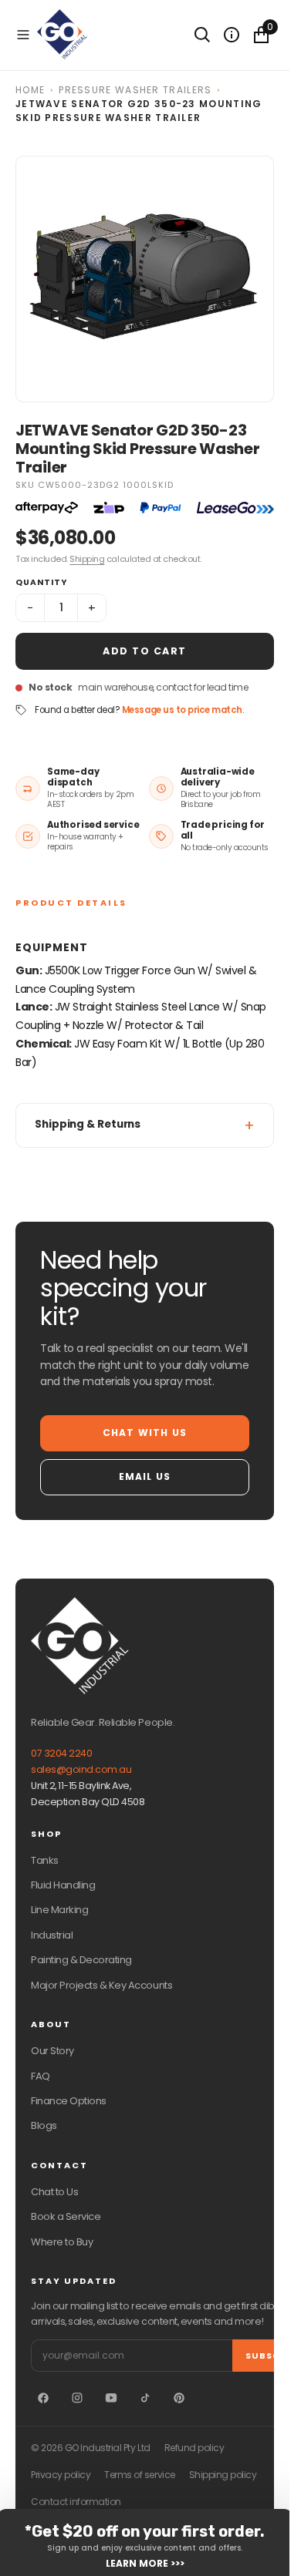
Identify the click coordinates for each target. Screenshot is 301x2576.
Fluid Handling (63, 1885)
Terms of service (139, 2475)
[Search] (202, 35)
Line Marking (59, 1910)
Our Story (52, 2051)
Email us (145, 1476)
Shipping (87, 559)
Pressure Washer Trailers (135, 90)
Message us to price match (182, 710)
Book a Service (66, 2216)
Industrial (52, 1935)
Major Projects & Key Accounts (101, 1985)
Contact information (76, 2502)
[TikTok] (145, 2398)
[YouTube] (111, 2398)
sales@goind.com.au (81, 1769)
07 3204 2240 (61, 1753)
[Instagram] (77, 2398)
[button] (23, 35)
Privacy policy (61, 2475)
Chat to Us (54, 2192)
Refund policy (194, 2448)
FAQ (41, 2076)
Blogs (44, 2125)
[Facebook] (43, 2398)
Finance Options (69, 2101)
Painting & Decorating (81, 1960)
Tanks (45, 1860)
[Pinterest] (179, 2398)
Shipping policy (223, 2475)
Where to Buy (62, 2242)
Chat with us (145, 1433)
